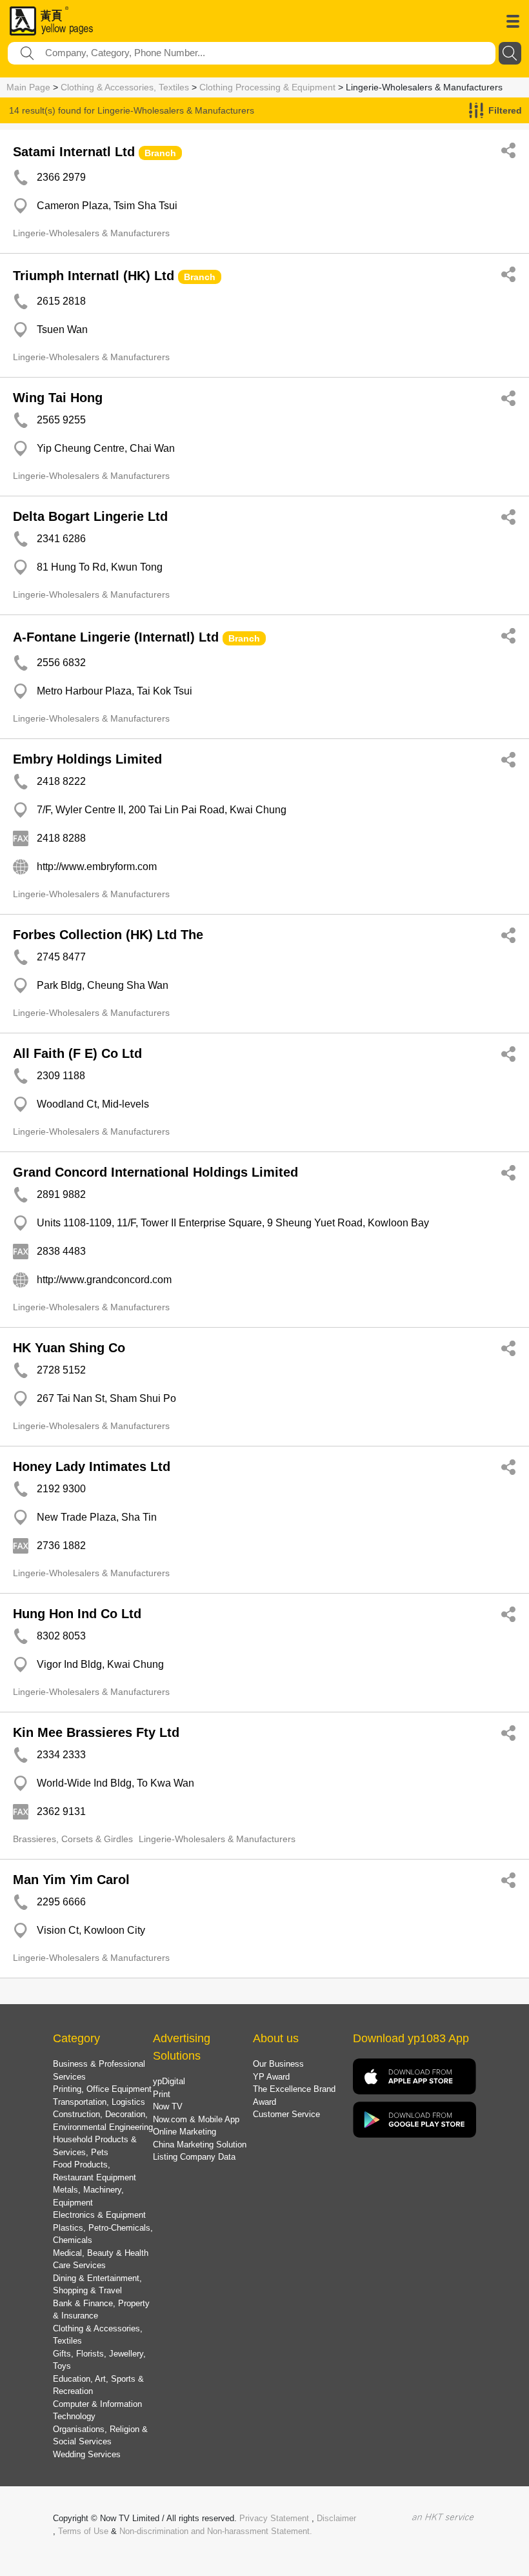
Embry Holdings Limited (87, 759)
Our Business (278, 2064)
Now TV (168, 2106)
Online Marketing (185, 2132)
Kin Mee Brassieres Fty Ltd (96, 1732)
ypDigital (169, 2081)
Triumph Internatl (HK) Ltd (94, 276)
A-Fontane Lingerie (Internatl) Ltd (116, 637)
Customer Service (286, 2114)
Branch (160, 153)
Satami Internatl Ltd (74, 152)
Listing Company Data (194, 2157)
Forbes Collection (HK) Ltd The (108, 935)
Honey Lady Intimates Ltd (92, 1466)
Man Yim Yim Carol (71, 1880)
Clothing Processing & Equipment (267, 87)
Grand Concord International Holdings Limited (155, 1172)
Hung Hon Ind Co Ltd (77, 1614)
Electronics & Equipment (99, 2215)
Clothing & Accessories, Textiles (125, 87)
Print (162, 2094)
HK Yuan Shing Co (69, 1348)
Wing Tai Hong (58, 398)
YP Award (271, 2077)
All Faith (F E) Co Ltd (77, 1053)
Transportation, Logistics (99, 2102)
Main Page (28, 87)
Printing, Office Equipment (102, 2089)
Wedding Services (87, 2454)
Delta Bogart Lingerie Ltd (90, 516)
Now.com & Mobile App (196, 2119)
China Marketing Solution (200, 2145)
